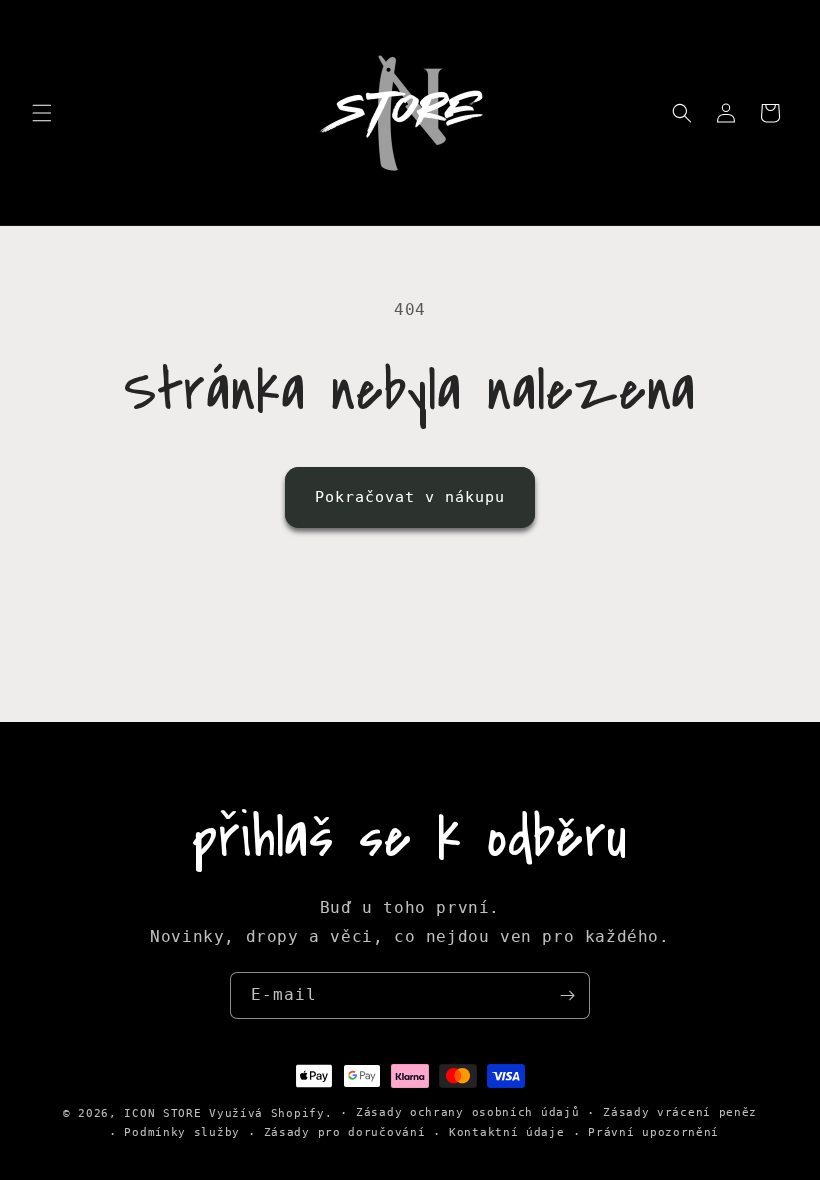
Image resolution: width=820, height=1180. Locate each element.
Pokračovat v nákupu (410, 497)
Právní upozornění (653, 1132)
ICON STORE (162, 1113)
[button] (42, 113)
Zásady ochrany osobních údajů (467, 1112)
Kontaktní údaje (507, 1132)
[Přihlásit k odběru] (567, 995)
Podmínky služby (182, 1132)
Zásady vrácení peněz (680, 1112)
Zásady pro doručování (345, 1132)
